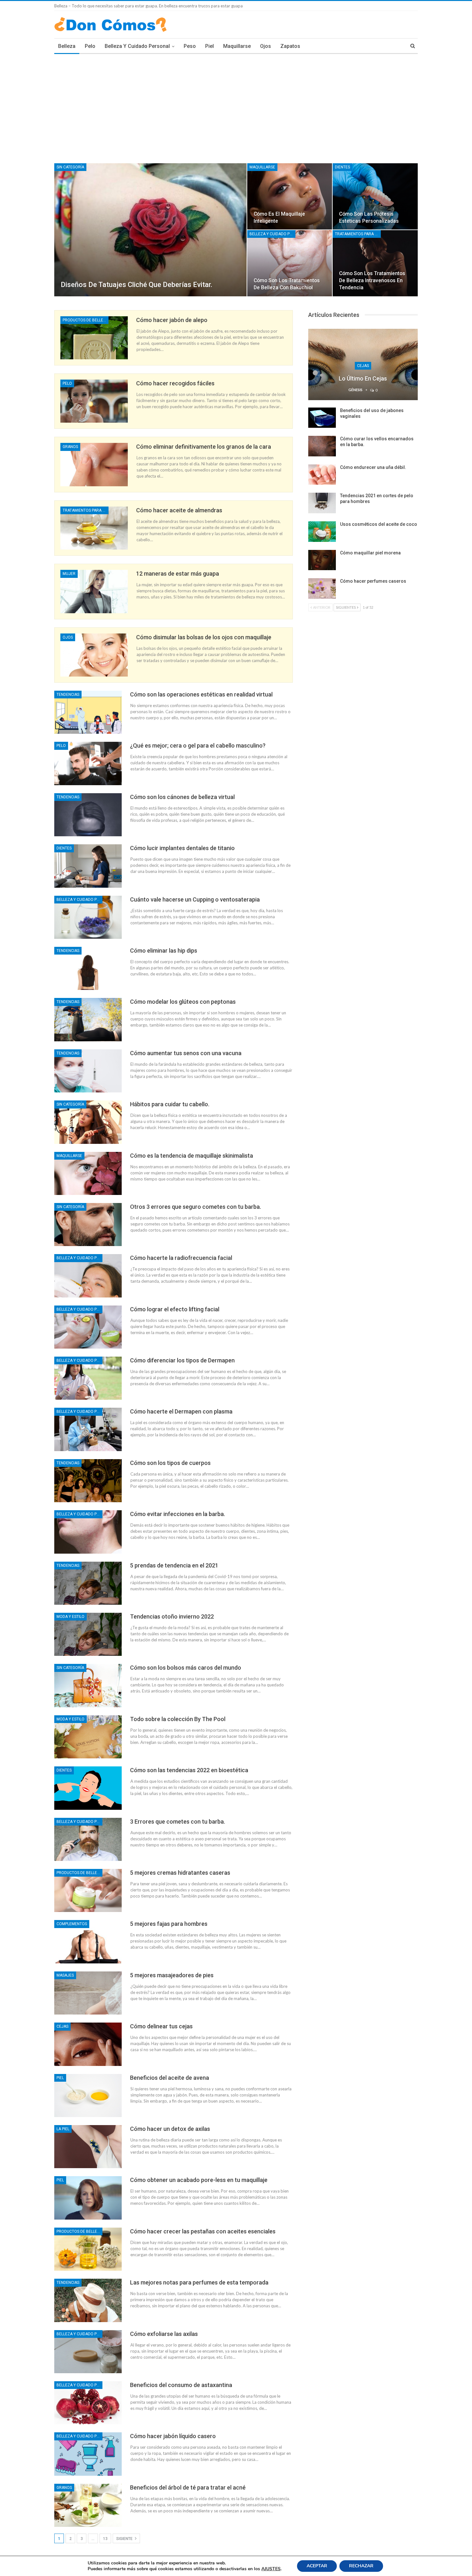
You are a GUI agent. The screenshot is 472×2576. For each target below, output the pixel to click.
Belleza (67, 46)
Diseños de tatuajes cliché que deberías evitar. (136, 285)
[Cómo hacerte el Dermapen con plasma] (88, 1429)
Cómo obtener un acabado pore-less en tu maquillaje (199, 2180)
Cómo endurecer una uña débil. (373, 467)
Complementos (72, 1924)
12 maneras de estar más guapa (178, 574)
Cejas (62, 2026)
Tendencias (68, 695)
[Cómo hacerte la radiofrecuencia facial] (88, 1276)
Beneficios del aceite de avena (170, 2078)
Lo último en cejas (363, 378)
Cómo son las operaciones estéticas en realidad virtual (201, 694)
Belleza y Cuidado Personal (137, 46)
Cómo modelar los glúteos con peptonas (183, 1002)
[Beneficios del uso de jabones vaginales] (322, 418)
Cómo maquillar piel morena (370, 553)
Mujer (69, 574)
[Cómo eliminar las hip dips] (88, 968)
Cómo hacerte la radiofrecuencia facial (181, 1258)
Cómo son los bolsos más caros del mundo (186, 1668)
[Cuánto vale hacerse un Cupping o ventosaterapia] (88, 917)
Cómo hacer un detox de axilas (170, 2129)
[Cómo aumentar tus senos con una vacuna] (88, 1071)
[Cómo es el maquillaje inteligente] (290, 196)
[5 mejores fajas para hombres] (88, 1942)
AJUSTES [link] (271, 2569)
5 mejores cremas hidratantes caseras (180, 1873)
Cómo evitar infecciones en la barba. (178, 1514)
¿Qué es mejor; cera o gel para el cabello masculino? (198, 745)
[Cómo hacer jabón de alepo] (94, 338)
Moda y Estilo (70, 1617)
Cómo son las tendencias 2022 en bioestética (189, 1770)
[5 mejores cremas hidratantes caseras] (88, 1890)
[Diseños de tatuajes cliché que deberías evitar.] (150, 230)
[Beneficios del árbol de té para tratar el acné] (88, 2505)
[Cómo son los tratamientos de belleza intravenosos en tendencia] (375, 263)
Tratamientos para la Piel (358, 234)
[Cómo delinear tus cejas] (88, 2044)
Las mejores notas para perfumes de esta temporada (199, 2282)
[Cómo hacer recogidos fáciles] (94, 401)
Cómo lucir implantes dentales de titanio (182, 848)
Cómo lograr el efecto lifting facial (175, 1309)
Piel (210, 46)
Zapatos (290, 46)
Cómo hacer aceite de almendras (179, 510)
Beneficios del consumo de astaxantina (181, 2385)
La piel (63, 2129)
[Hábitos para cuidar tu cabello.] (88, 1122)
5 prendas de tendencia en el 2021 (174, 1565)
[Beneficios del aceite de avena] (88, 2096)
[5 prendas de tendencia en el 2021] (88, 1583)
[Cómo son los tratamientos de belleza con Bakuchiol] (290, 263)
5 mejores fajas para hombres (169, 1924)
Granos (70, 447)
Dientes (342, 167)
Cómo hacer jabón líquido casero (173, 2436)
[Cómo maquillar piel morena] (322, 560)
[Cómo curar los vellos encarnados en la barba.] (322, 446)
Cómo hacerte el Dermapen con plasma (181, 1411)
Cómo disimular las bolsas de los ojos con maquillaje (204, 637)
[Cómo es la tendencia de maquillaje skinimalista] (88, 1173)
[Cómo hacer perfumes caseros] (322, 588)
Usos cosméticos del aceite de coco (379, 524)
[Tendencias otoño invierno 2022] (88, 1634)
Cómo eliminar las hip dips (164, 951)
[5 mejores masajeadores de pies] (88, 1993)
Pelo (90, 46)
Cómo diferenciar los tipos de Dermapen (182, 1360)
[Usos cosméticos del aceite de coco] (322, 532)
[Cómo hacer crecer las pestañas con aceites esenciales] (88, 2249)
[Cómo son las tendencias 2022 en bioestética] (88, 1788)
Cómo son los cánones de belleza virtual (182, 797)
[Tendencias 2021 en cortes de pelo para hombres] (322, 503)
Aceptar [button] (317, 2566)
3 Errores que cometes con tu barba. (178, 1822)
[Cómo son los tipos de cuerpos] (88, 1481)
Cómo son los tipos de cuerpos (170, 1463)
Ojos (266, 46)
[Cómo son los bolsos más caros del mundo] (88, 1685)
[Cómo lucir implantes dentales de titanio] (88, 866)
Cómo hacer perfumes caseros (373, 581)
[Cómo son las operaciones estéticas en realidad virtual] (88, 712)
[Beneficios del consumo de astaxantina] (88, 2403)
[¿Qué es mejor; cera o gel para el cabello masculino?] (88, 763)
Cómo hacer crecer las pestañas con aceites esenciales (203, 2231)
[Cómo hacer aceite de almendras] (94, 528)
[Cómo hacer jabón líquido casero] (88, 2454)
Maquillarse (237, 46)
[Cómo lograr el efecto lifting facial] (88, 1327)
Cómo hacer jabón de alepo (172, 320)
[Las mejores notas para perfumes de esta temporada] (88, 2300)
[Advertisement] (236, 102)
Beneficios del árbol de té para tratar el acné (188, 2487)
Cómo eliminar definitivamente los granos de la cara (204, 447)
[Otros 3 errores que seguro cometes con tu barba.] (88, 1225)
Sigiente (125, 2539)
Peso (190, 46)
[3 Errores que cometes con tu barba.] (88, 1839)
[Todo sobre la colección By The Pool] (88, 1737)
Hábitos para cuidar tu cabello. (170, 1104)
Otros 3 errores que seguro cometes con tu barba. (196, 1207)
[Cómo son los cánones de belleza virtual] (88, 815)
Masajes (65, 1975)
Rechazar (361, 2566)
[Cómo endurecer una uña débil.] (322, 475)
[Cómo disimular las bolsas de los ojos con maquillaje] (94, 655)
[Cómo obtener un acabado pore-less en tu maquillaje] (88, 2198)
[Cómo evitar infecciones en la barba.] (88, 1532)
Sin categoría (70, 167)
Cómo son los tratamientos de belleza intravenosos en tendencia (372, 280)
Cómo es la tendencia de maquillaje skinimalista (192, 1156)
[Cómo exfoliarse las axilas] (88, 2352)
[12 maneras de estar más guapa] (94, 591)
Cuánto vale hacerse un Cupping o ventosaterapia (195, 899)
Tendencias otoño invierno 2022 (172, 1616)
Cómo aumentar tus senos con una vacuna (186, 1053)
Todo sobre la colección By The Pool (178, 1719)
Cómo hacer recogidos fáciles (175, 383)
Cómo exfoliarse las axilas (164, 2334)
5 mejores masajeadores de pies (172, 1975)
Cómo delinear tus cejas (161, 2026)
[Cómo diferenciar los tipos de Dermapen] (88, 1378)
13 (105, 2539)
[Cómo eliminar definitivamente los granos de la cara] (94, 464)
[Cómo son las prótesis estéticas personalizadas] (375, 196)
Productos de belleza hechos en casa (86, 320)
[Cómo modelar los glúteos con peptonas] (88, 1019)
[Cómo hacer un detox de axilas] (88, 2147)
